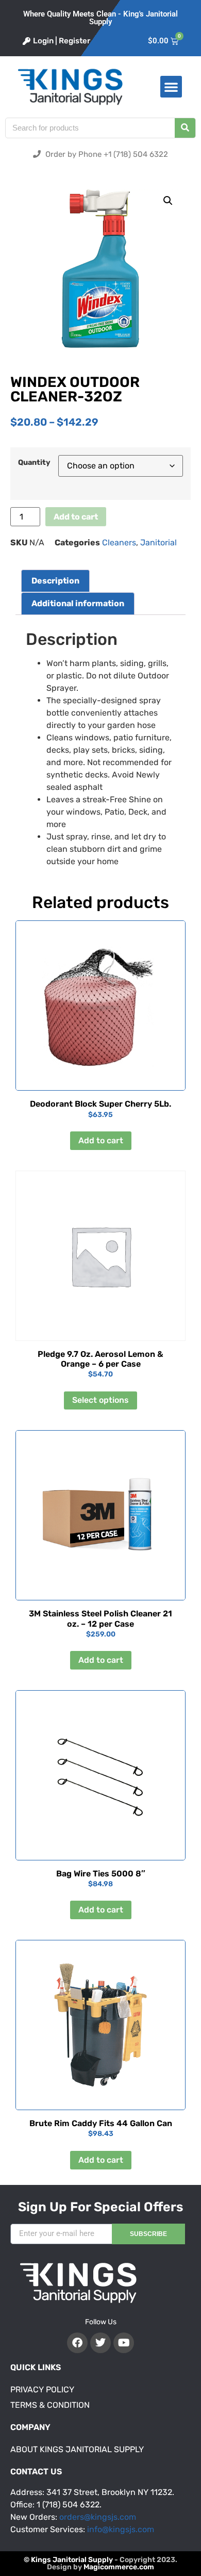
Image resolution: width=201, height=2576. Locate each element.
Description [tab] (55, 581)
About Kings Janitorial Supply (77, 2449)
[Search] (185, 128)
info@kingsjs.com (121, 2529)
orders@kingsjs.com (98, 2517)
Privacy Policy (42, 2389)
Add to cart (76, 517)
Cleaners (119, 542)
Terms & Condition (50, 2405)
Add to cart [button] (101, 1140)
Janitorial (158, 542)
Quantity (34, 463)
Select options (100, 1400)
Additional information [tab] (78, 603)
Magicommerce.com (119, 2567)
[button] (171, 87)
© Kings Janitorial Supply (68, 2560)
